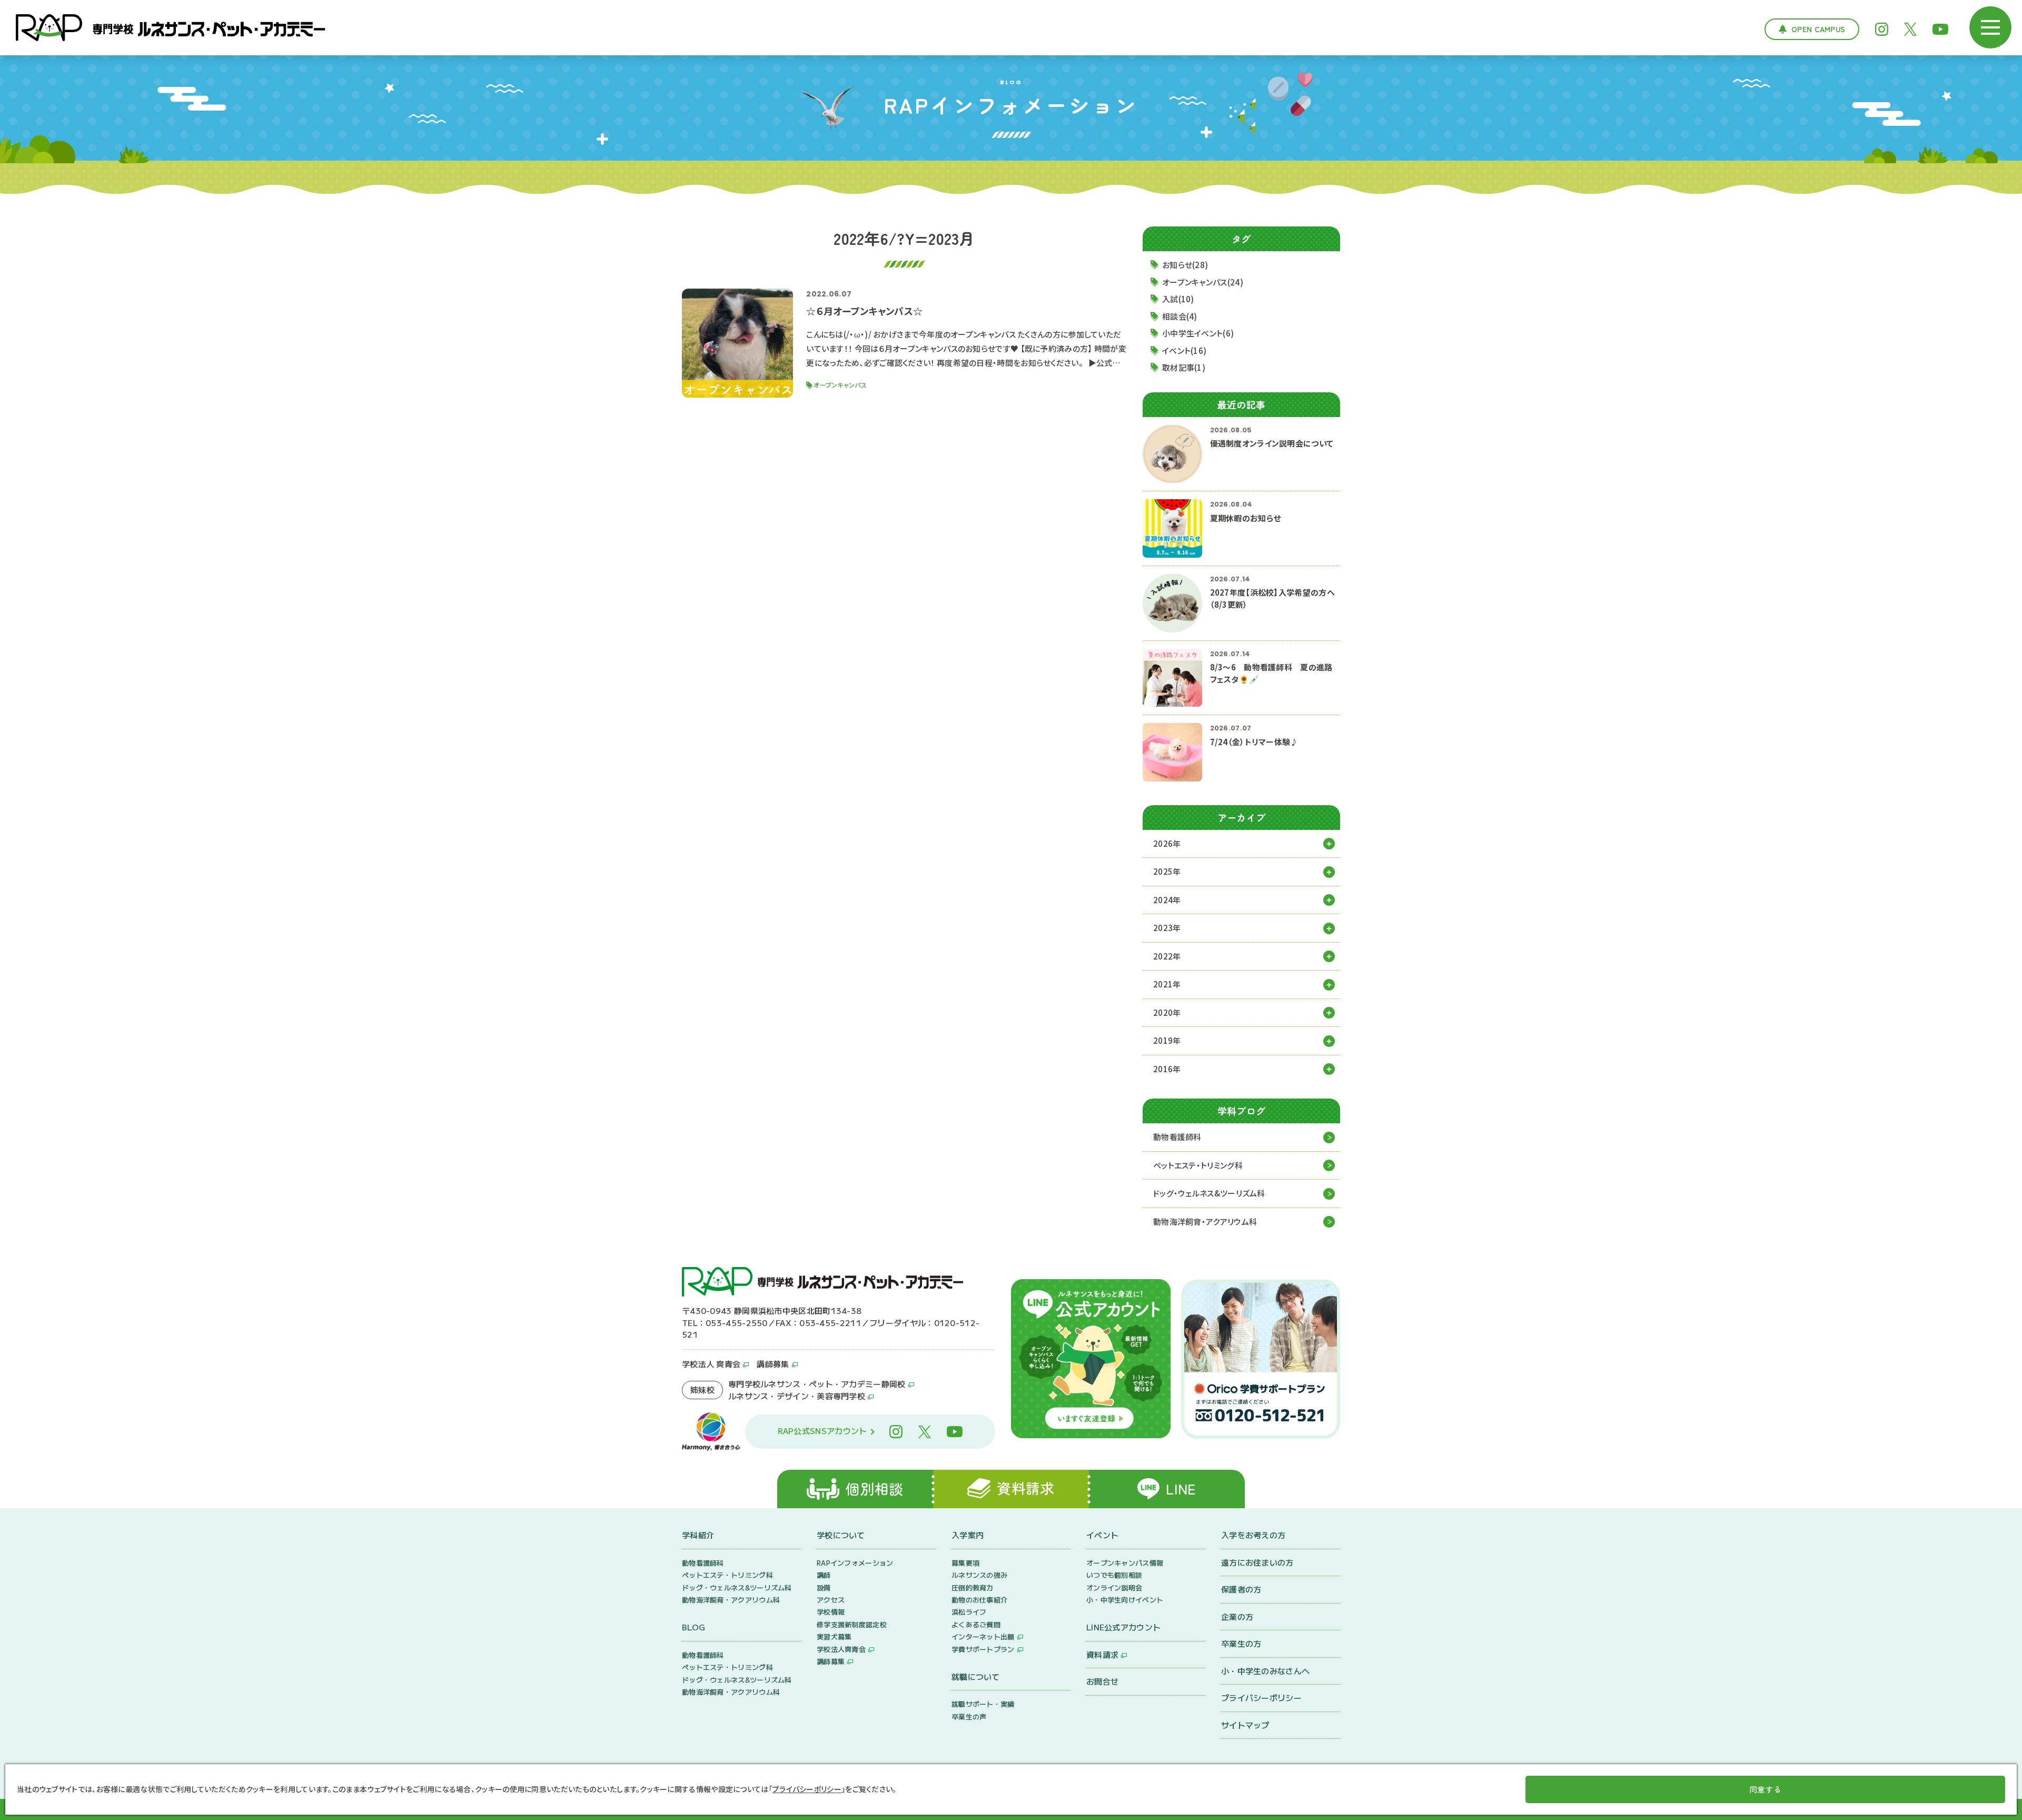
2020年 (1167, 1012)
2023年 (1167, 928)
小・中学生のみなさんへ (1265, 1671)
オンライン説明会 (1114, 1587)
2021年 (1167, 984)
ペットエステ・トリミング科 (1198, 1165)
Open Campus (1818, 29)
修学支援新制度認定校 (852, 1624)
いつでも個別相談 (1114, 1575)
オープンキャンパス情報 (1125, 1563)
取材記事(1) (1184, 367)
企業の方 (1237, 1616)
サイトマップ (1245, 1725)
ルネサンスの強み (979, 1575)
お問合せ (1102, 1681)
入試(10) (1178, 299)
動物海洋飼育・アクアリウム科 (1205, 1221)
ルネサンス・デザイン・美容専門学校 (797, 1396)
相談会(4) (1180, 316)
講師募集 (773, 1364)
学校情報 (831, 1612)
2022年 (1167, 956)
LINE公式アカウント (1123, 1627)
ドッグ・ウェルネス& (1209, 1193)
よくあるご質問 (976, 1624)
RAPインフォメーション (855, 1563)
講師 (824, 1575)
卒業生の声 (969, 1717)
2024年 (1167, 900)
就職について (976, 1676)
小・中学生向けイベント (1125, 1600)
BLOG (693, 1627)
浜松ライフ (969, 1612)
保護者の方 (1241, 1589)
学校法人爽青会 (841, 1649)
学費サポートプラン (983, 1649)
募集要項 (965, 1563)
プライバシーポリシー (1261, 1698)
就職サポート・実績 (983, 1704)
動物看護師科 (1177, 1137)
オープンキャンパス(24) (1203, 282)
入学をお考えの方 (1253, 1535)
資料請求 (1102, 1654)
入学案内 (968, 1535)
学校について (841, 1535)
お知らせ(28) (1185, 265)
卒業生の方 (1241, 1643)
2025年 (1167, 871)
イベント (1102, 1535)
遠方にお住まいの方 (1257, 1562)
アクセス (831, 1600)
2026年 (1167, 843)
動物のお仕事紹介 (979, 1600)
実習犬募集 (834, 1636)
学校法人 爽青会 (711, 1364)
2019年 (1167, 1040)
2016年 (1167, 1069)
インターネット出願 (983, 1636)
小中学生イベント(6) (1198, 333)
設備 (824, 1587)
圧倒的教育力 (973, 1587)
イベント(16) (1184, 350)
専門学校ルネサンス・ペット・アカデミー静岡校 (817, 1384)
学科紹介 (698, 1535)
